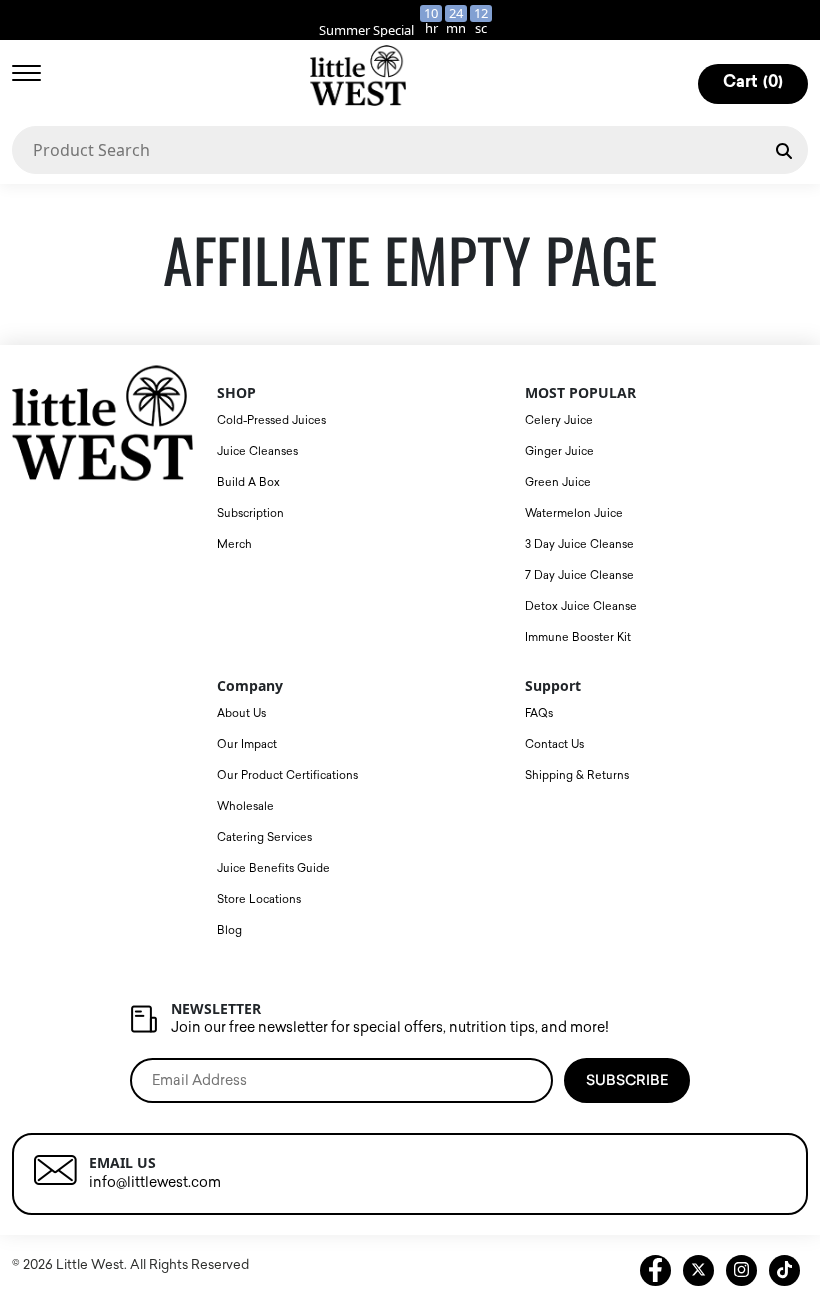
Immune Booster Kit (578, 637)
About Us (241, 713)
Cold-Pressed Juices (271, 420)
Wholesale (245, 806)
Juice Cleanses (257, 451)
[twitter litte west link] (698, 1270)
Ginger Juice (559, 451)
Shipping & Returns (577, 775)
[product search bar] (784, 149)
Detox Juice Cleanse (581, 606)
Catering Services (264, 837)
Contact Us (554, 744)
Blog (229, 930)
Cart (753, 83)
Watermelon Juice (574, 513)
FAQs (539, 713)
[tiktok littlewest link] (784, 1270)
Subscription (250, 513)
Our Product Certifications (287, 775)
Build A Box (248, 482)
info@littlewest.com (155, 1182)
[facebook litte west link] (655, 1270)
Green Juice (558, 482)
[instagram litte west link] (741, 1270)
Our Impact (247, 744)
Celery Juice (559, 420)
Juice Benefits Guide (273, 868)
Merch (234, 544)
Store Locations (259, 899)
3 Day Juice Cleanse (579, 544)
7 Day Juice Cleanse (579, 575)
